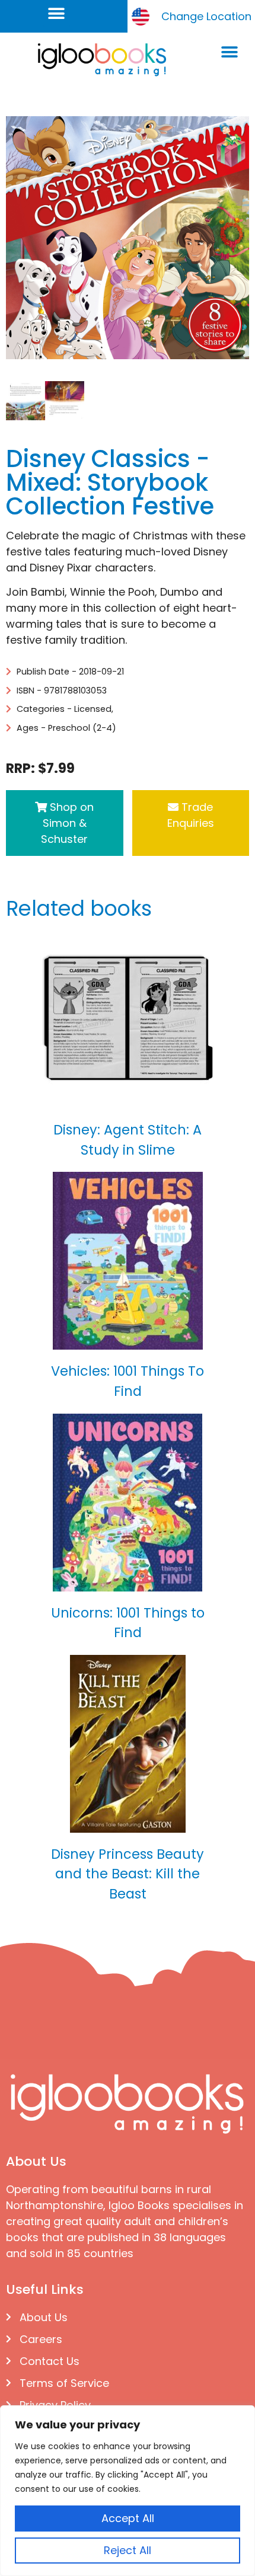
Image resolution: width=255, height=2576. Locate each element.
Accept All (128, 2518)
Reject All (128, 2550)
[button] (57, 13)
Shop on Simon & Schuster (67, 823)
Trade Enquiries (191, 815)
